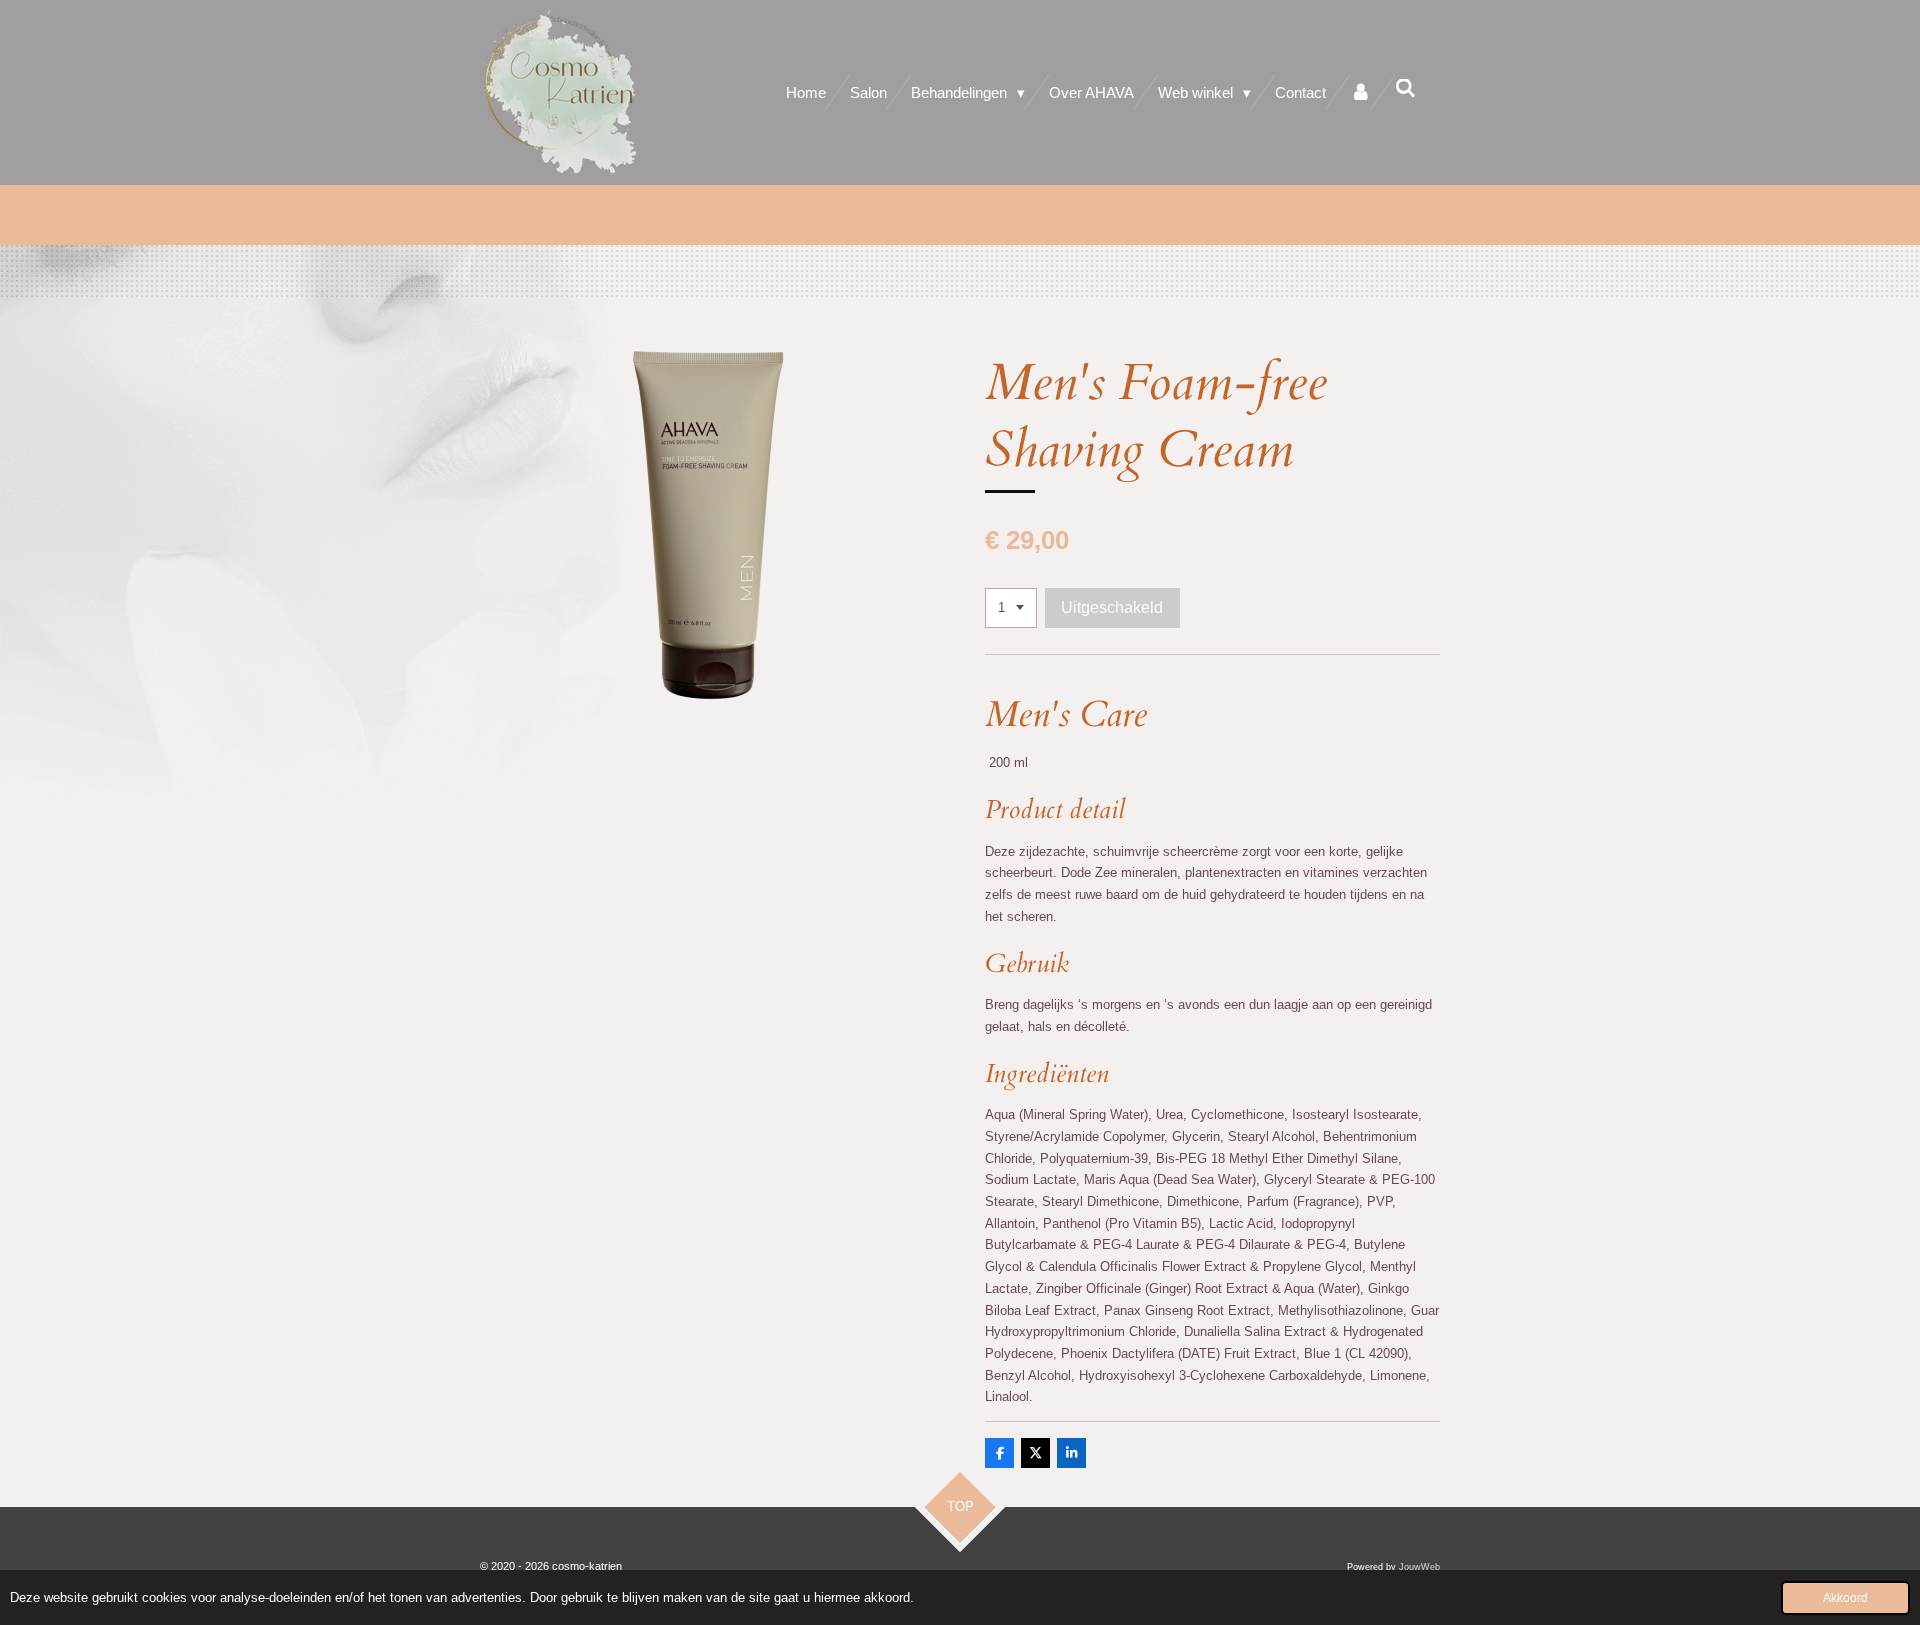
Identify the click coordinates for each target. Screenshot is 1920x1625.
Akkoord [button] (1845, 1597)
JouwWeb (1419, 1567)
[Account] (1360, 92)
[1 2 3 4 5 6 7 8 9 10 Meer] (1011, 608)
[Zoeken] (1405, 88)
